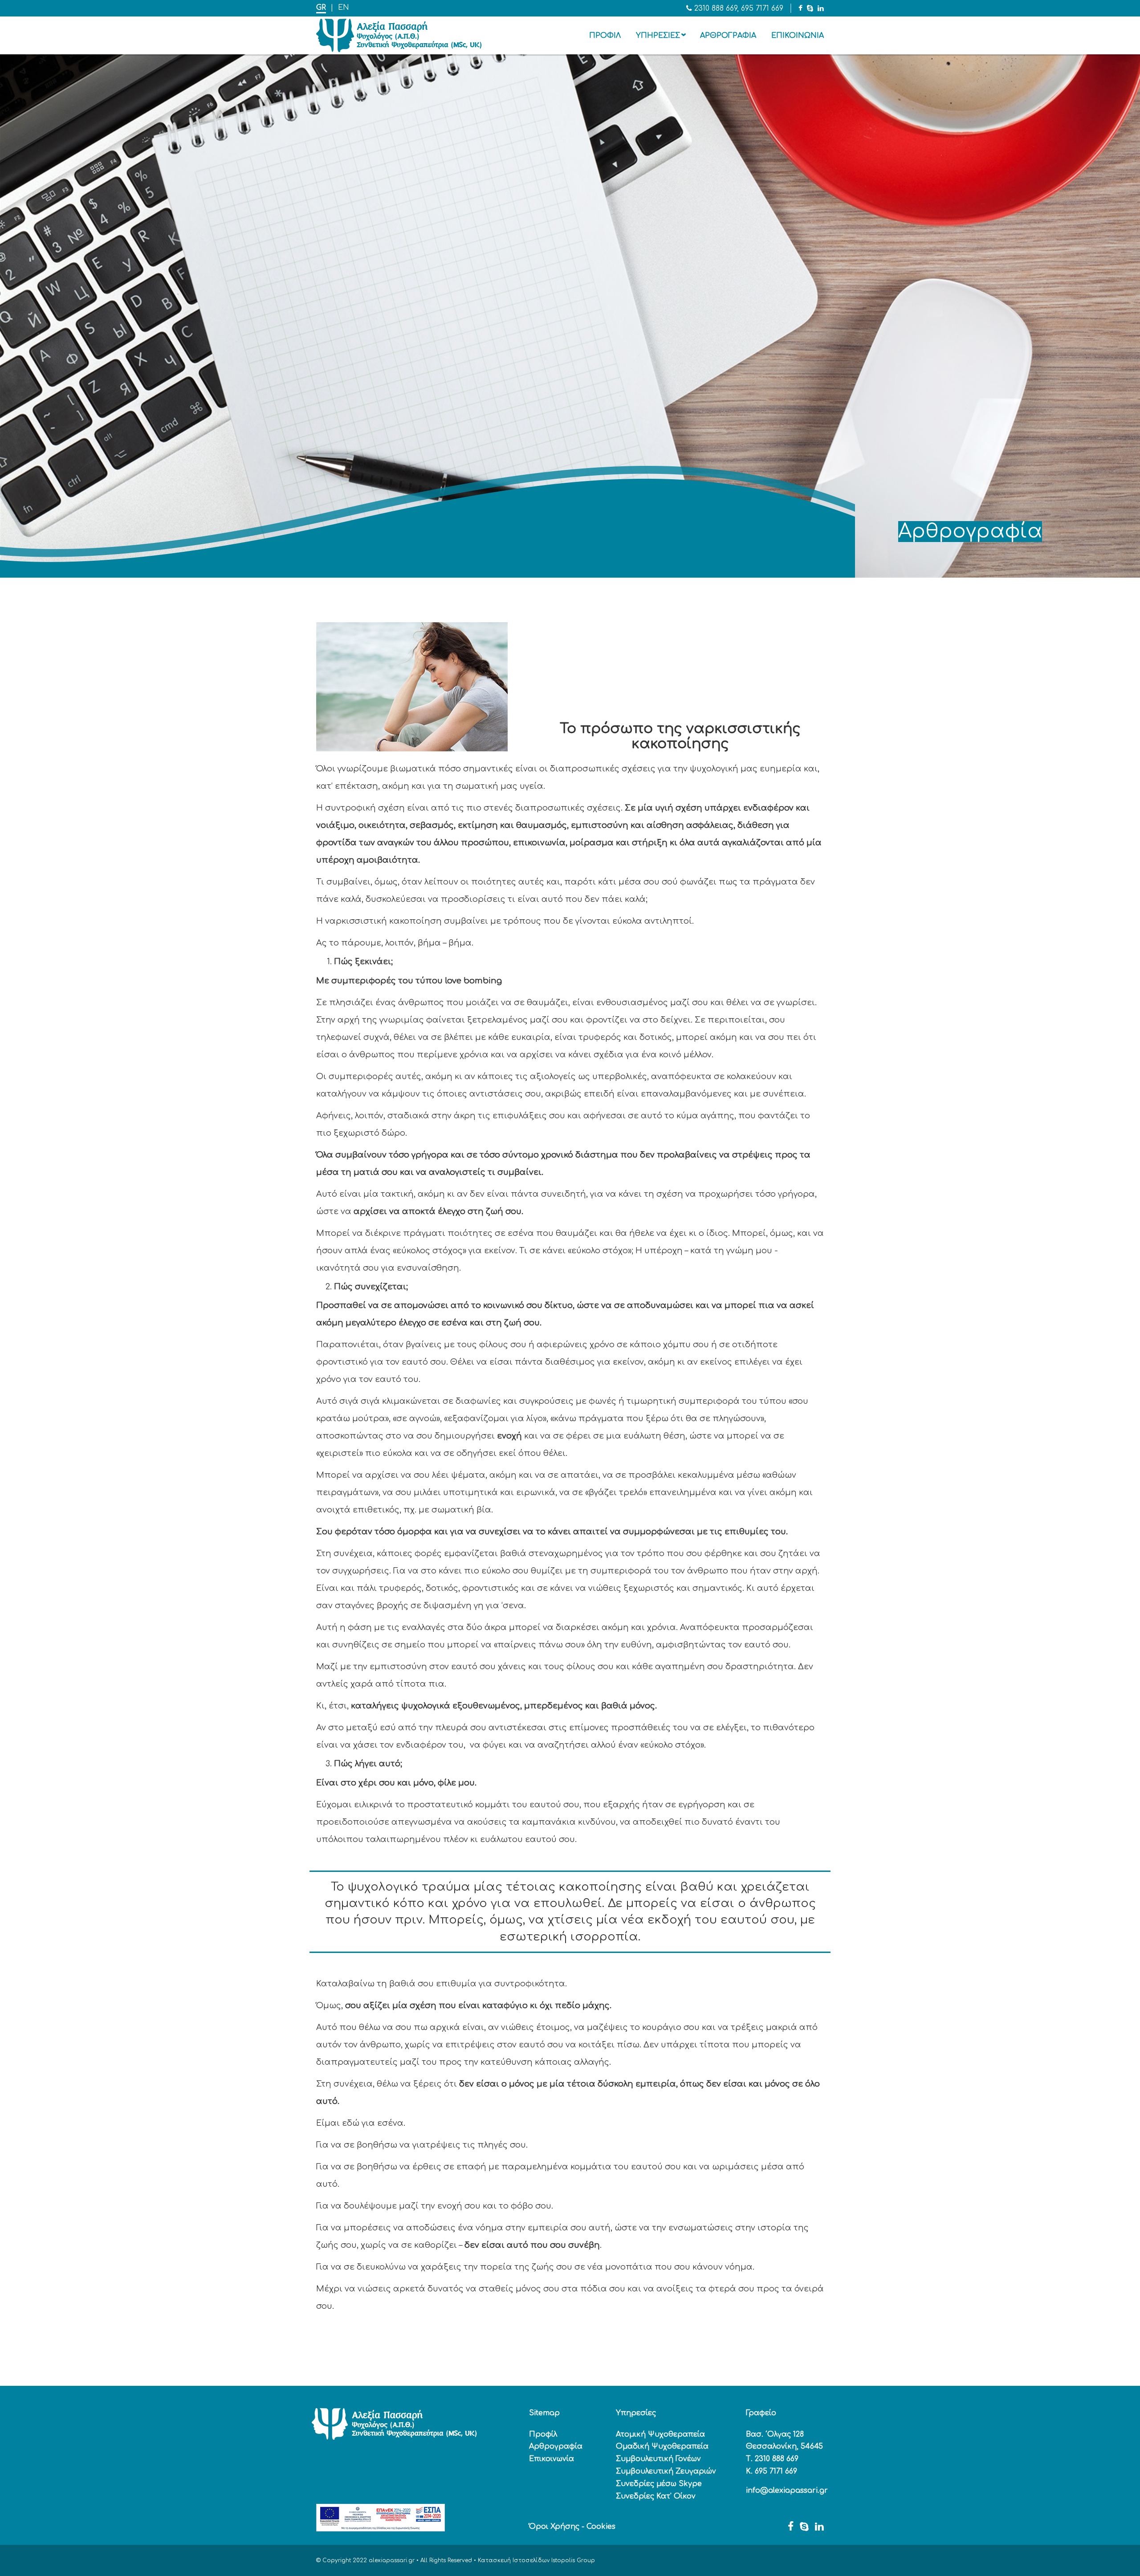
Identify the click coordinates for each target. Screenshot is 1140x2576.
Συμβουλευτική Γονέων (658, 2459)
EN (344, 8)
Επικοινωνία (552, 2459)
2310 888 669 (716, 8)
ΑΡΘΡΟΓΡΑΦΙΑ (728, 36)
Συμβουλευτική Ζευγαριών (666, 2471)
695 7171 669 (762, 8)
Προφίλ (543, 2434)
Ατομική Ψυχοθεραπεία (660, 2434)
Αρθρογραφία (556, 2446)
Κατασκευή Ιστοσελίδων (514, 2560)
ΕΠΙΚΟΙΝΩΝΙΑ (798, 36)
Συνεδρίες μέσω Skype (659, 2484)
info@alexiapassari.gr (787, 2490)
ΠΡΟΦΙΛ (605, 36)
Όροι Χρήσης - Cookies (572, 2527)
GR (321, 8)
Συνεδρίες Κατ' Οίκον (656, 2496)
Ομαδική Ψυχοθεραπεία (662, 2446)
